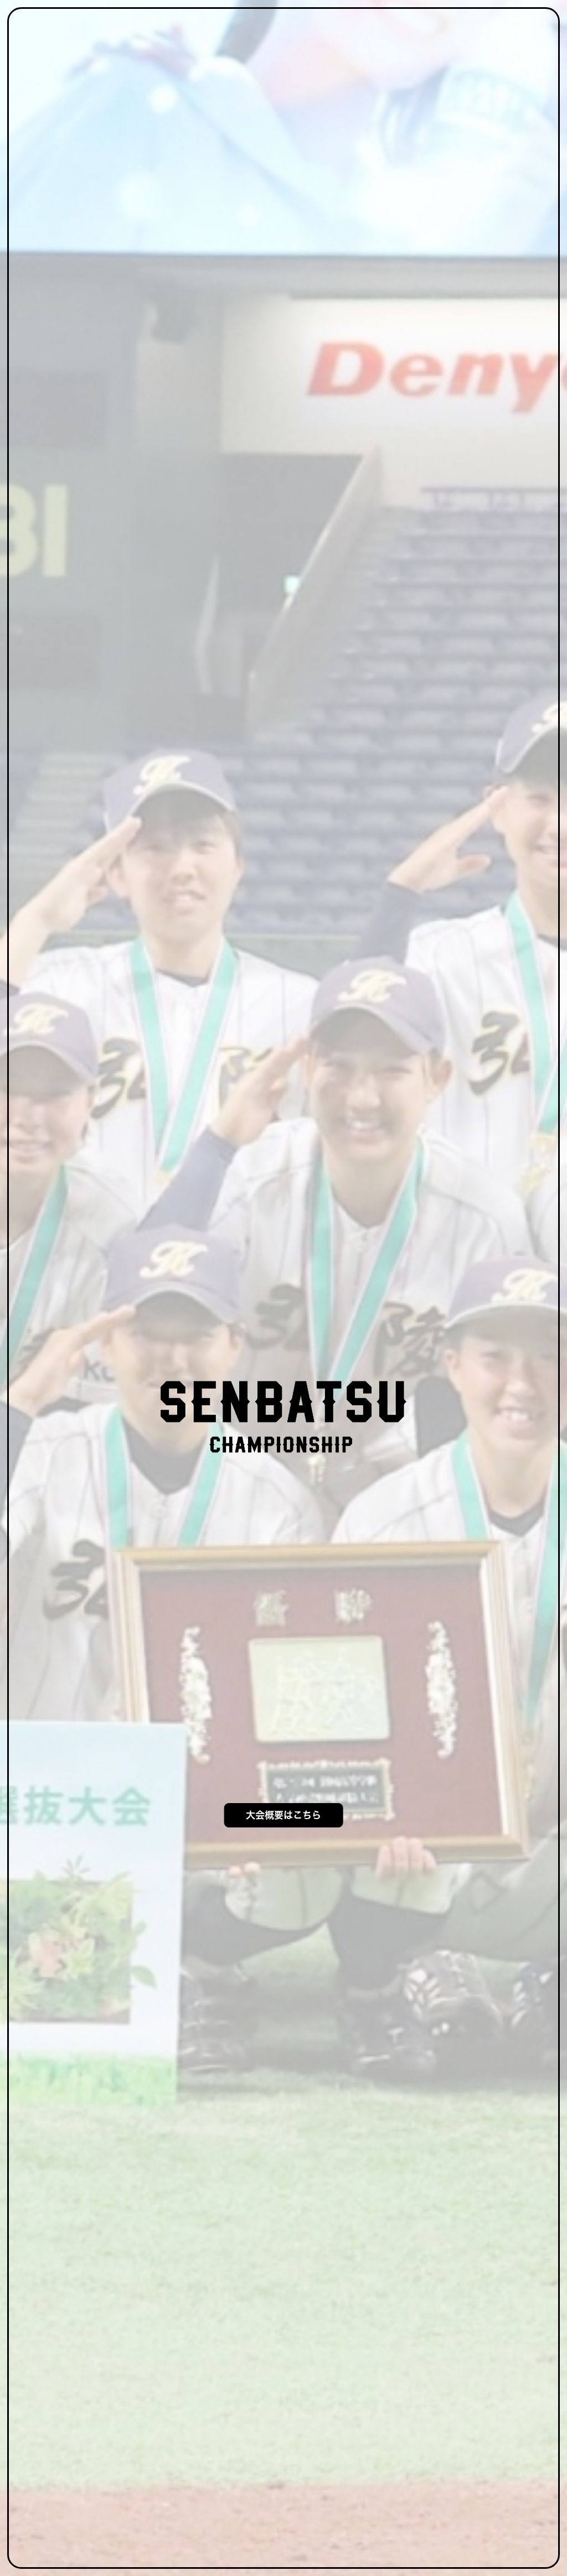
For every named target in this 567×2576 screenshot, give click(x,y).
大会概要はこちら (283, 1815)
